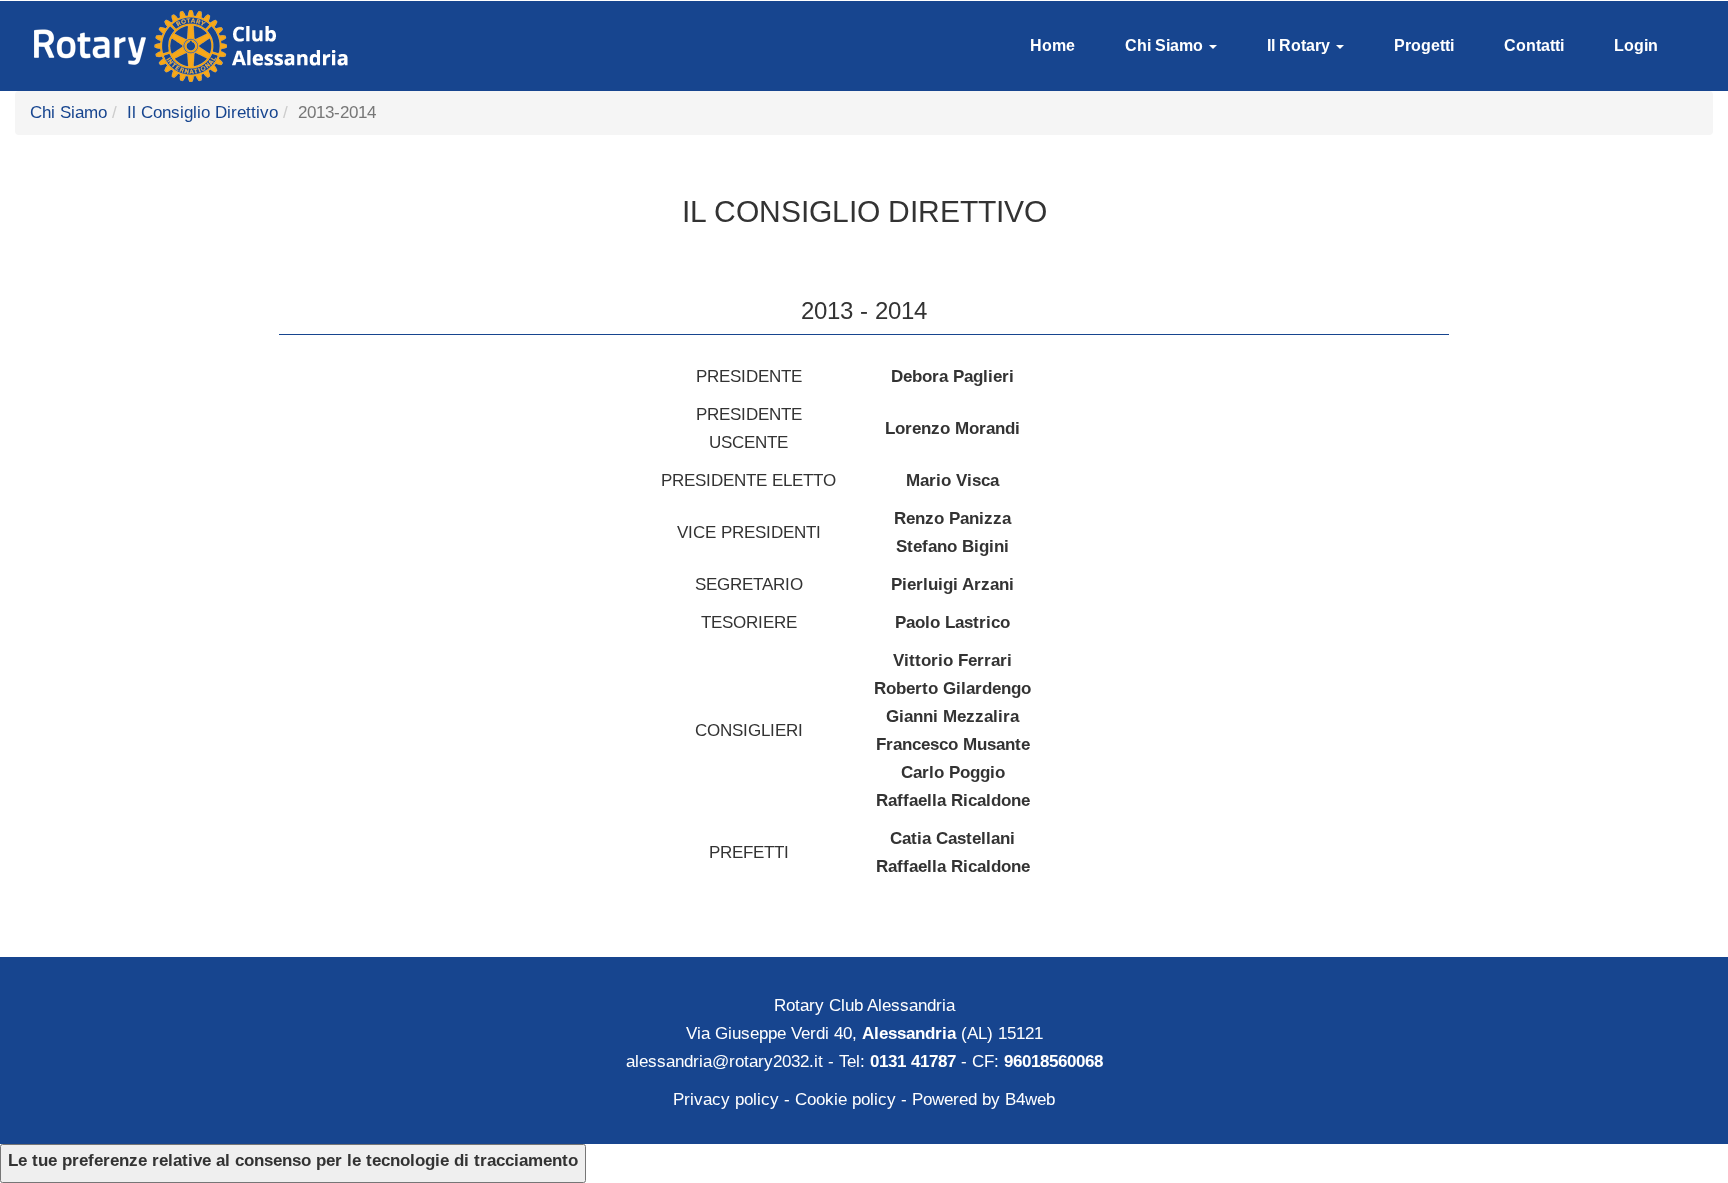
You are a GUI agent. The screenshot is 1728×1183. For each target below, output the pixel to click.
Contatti (1534, 45)
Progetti (1424, 45)
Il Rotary (1300, 45)
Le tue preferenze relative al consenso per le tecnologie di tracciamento (293, 1160)
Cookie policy (845, 1099)
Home (1052, 45)
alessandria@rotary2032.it (724, 1061)
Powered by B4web (983, 1099)
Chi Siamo (1166, 45)
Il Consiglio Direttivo (202, 112)
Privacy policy (726, 1099)
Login (1636, 45)
